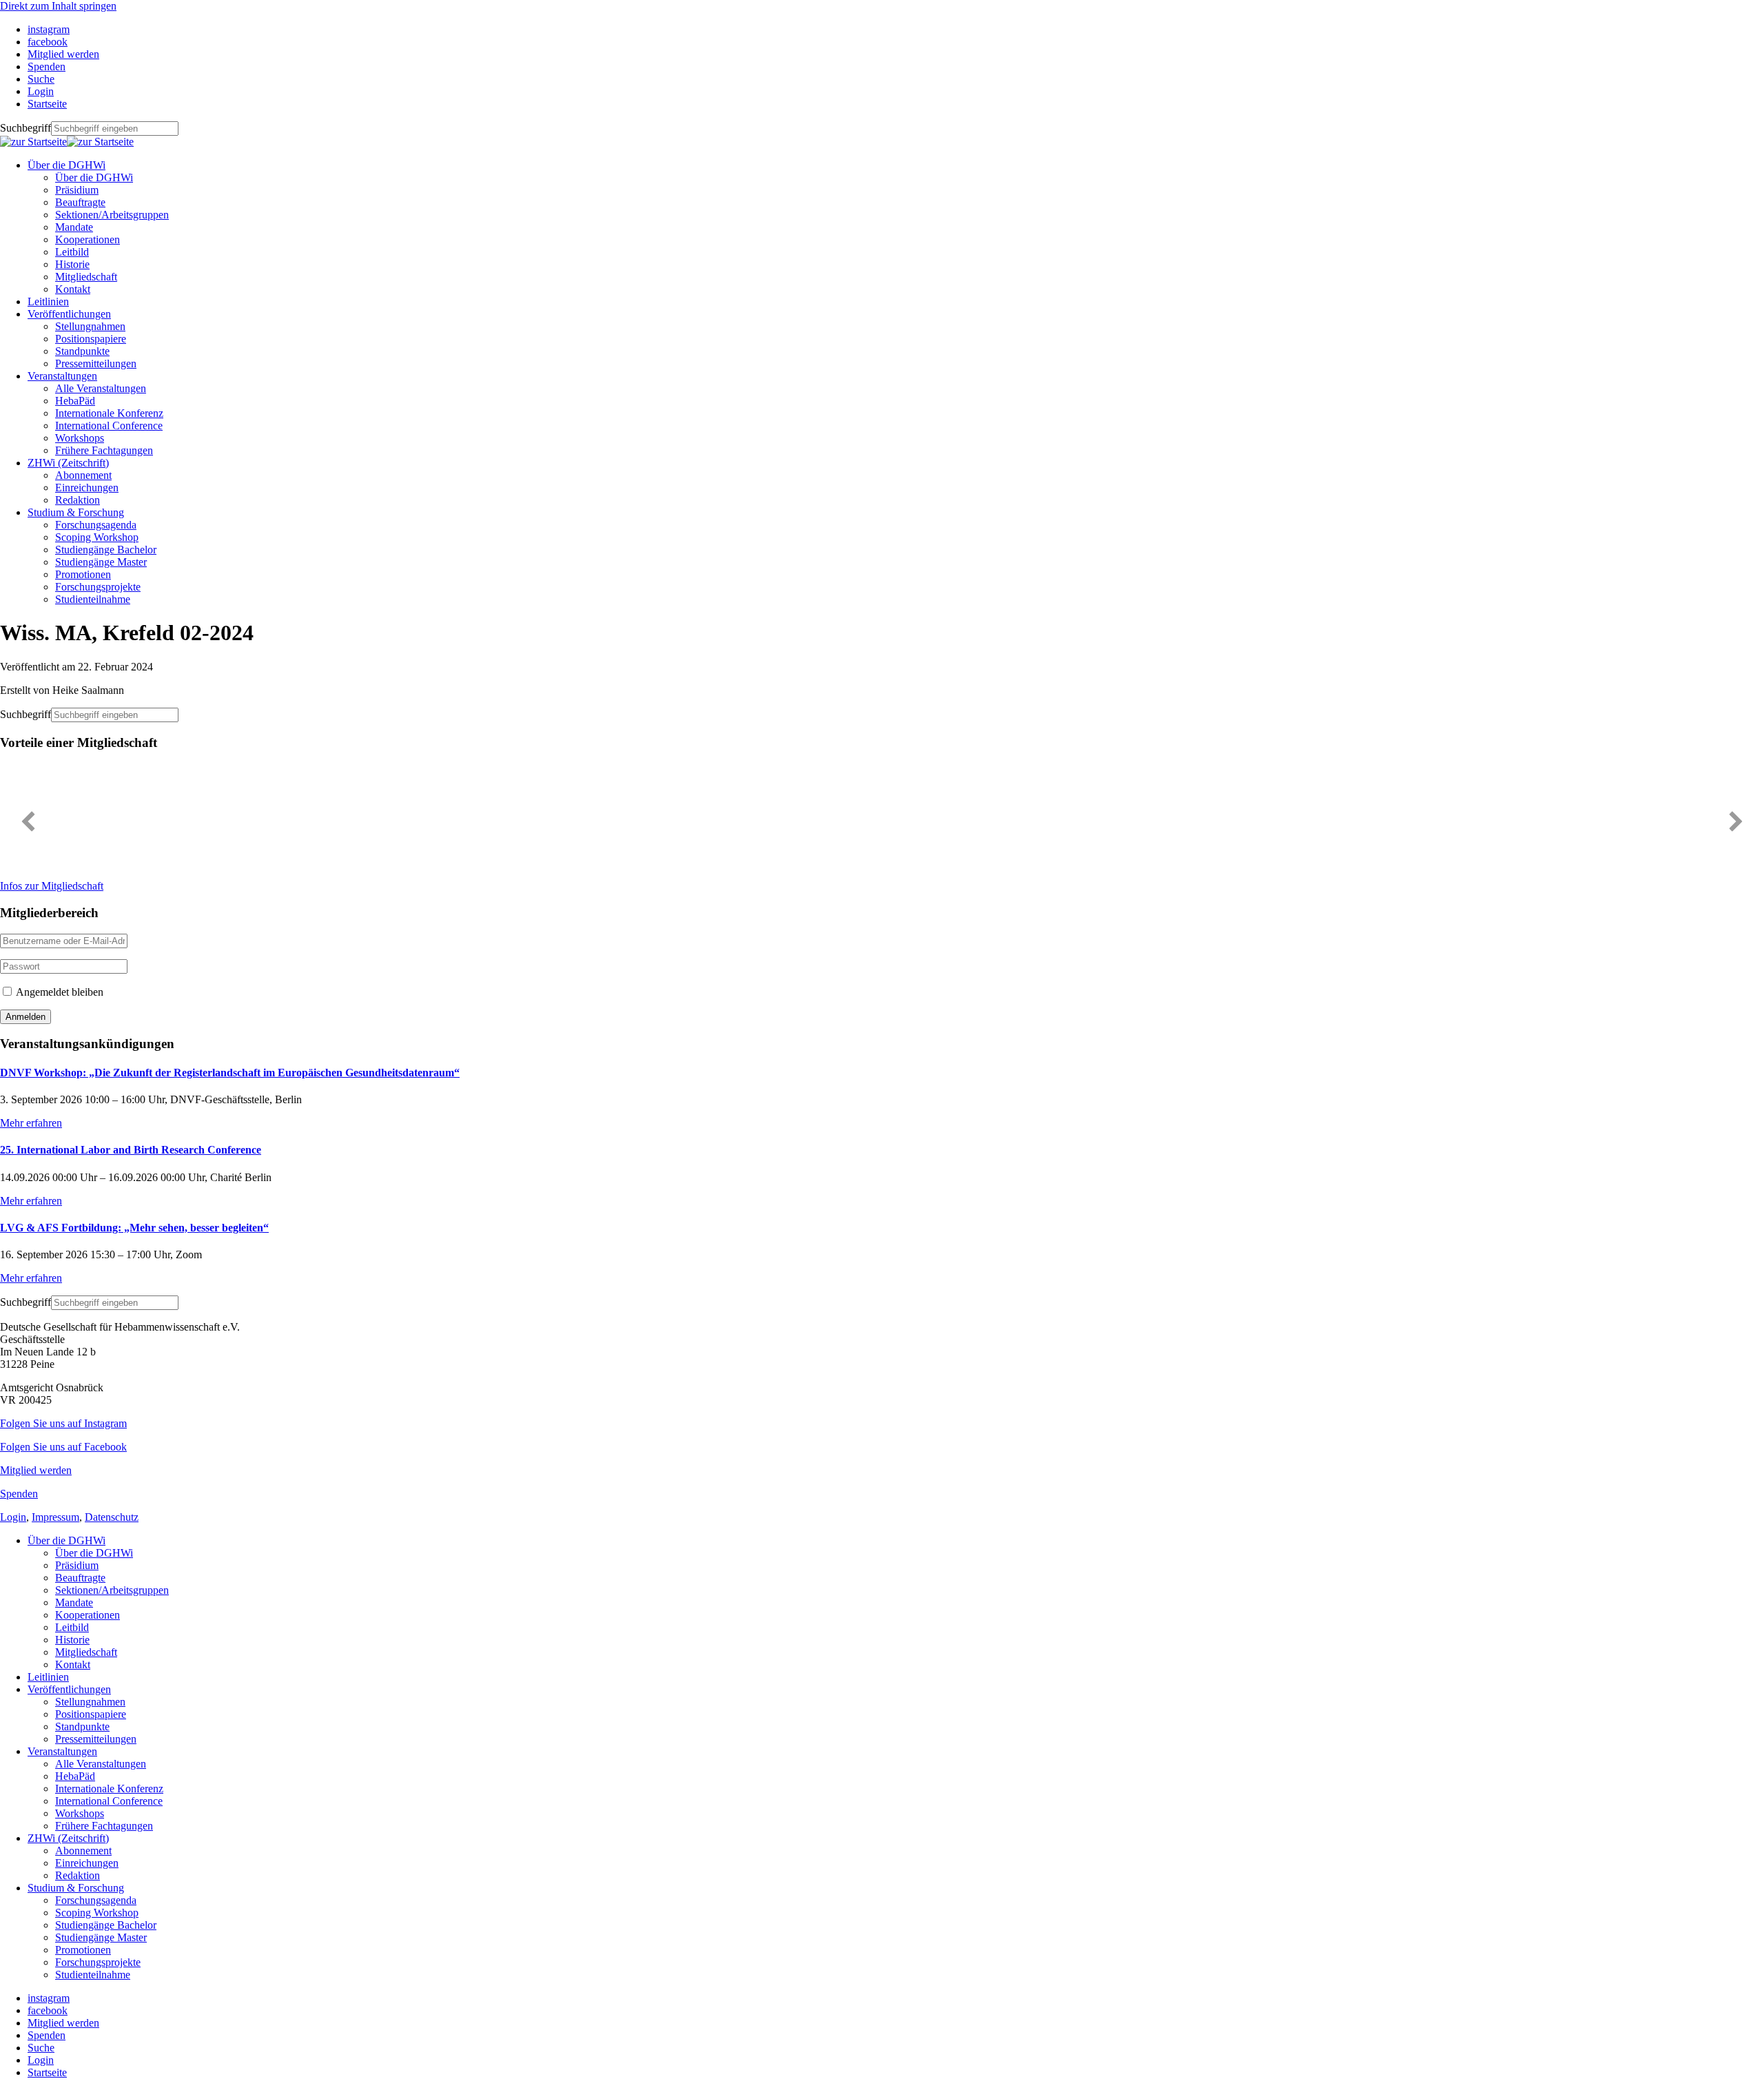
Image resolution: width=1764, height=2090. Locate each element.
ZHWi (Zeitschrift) (68, 463)
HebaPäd (75, 401)
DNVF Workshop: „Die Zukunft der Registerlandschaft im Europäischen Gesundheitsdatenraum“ (230, 1073)
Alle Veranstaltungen (101, 388)
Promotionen (83, 574)
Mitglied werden (36, 1470)
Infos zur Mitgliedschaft (52, 886)
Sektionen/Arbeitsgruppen (112, 215)
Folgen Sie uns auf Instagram (63, 1423)
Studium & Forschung (76, 512)
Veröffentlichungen (69, 314)
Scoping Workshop (97, 537)
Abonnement (83, 475)
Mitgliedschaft (86, 277)
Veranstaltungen (62, 376)
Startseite (47, 2072)
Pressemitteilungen (96, 363)
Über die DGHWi (66, 165)
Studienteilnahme (93, 599)
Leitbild (72, 252)
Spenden (19, 1494)
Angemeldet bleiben (59, 992)
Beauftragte (80, 202)
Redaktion (78, 500)
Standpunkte (82, 351)
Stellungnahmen (90, 326)
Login (13, 1517)
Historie (72, 264)
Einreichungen (87, 488)
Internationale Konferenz (109, 413)
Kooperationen (88, 239)
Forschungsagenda (96, 525)
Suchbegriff (25, 128)
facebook (48, 2010)
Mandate (74, 227)
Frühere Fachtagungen (104, 450)
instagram (49, 1998)
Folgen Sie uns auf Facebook (63, 1447)
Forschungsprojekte (98, 587)
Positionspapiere (91, 339)
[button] (28, 821)
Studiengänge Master (101, 562)
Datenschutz (112, 1517)
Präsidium (77, 190)
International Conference (109, 426)
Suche (41, 2048)
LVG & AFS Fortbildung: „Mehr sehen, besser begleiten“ (134, 1228)
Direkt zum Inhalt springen (58, 6)
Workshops (80, 438)
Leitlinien (48, 301)
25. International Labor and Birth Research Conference (131, 1150)
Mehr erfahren (31, 1123)
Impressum (55, 1517)
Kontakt (73, 289)
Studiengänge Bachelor (106, 550)
